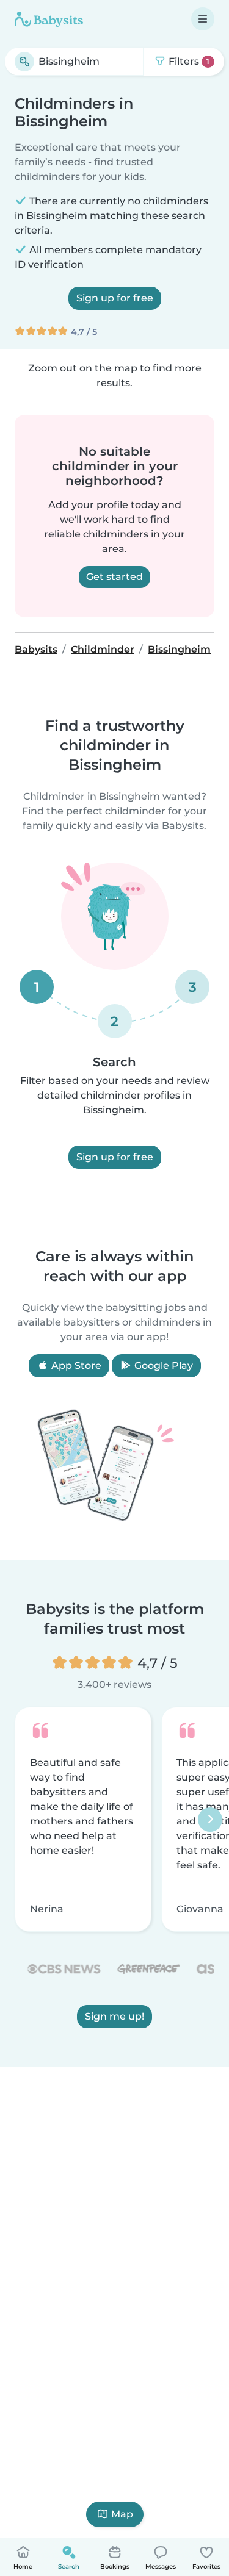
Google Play (162, 1365)
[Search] (24, 62)
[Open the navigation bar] (203, 19)
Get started (114, 577)
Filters (188, 61)
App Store (75, 1365)
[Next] (210, 1820)
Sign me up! (114, 2016)
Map (122, 2514)
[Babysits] (49, 19)
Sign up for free (115, 298)
